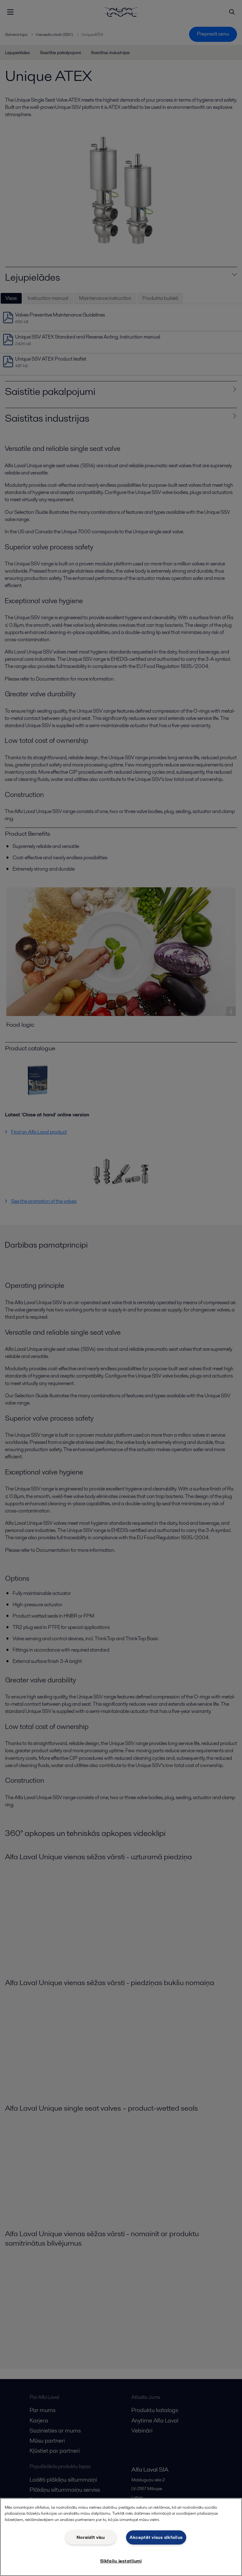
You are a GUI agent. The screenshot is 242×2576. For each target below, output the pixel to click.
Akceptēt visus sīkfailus (156, 2537)
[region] (121, 2537)
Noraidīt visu (91, 2537)
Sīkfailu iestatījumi (121, 2561)
